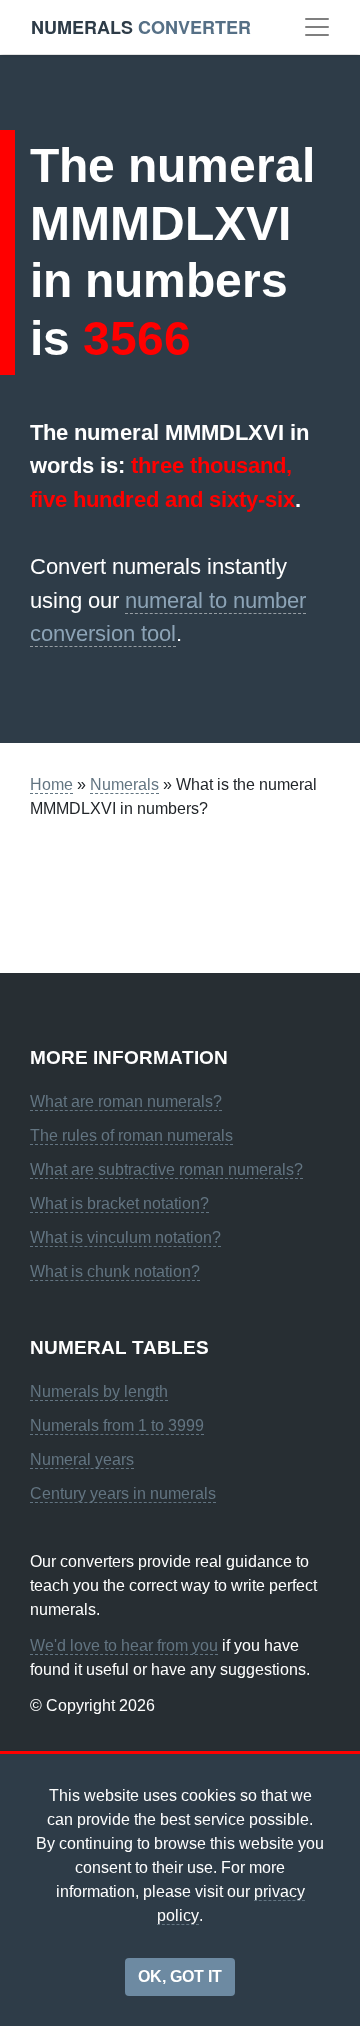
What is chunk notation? (115, 1271)
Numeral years (82, 1459)
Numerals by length (99, 1391)
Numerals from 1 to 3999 (117, 1425)
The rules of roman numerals (131, 1135)
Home (51, 784)
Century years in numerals (123, 1493)
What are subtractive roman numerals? (166, 1169)
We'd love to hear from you (124, 1645)
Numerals (124, 784)
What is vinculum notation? (125, 1237)
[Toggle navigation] (317, 27)
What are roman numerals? (126, 1101)
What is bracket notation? (119, 1203)
